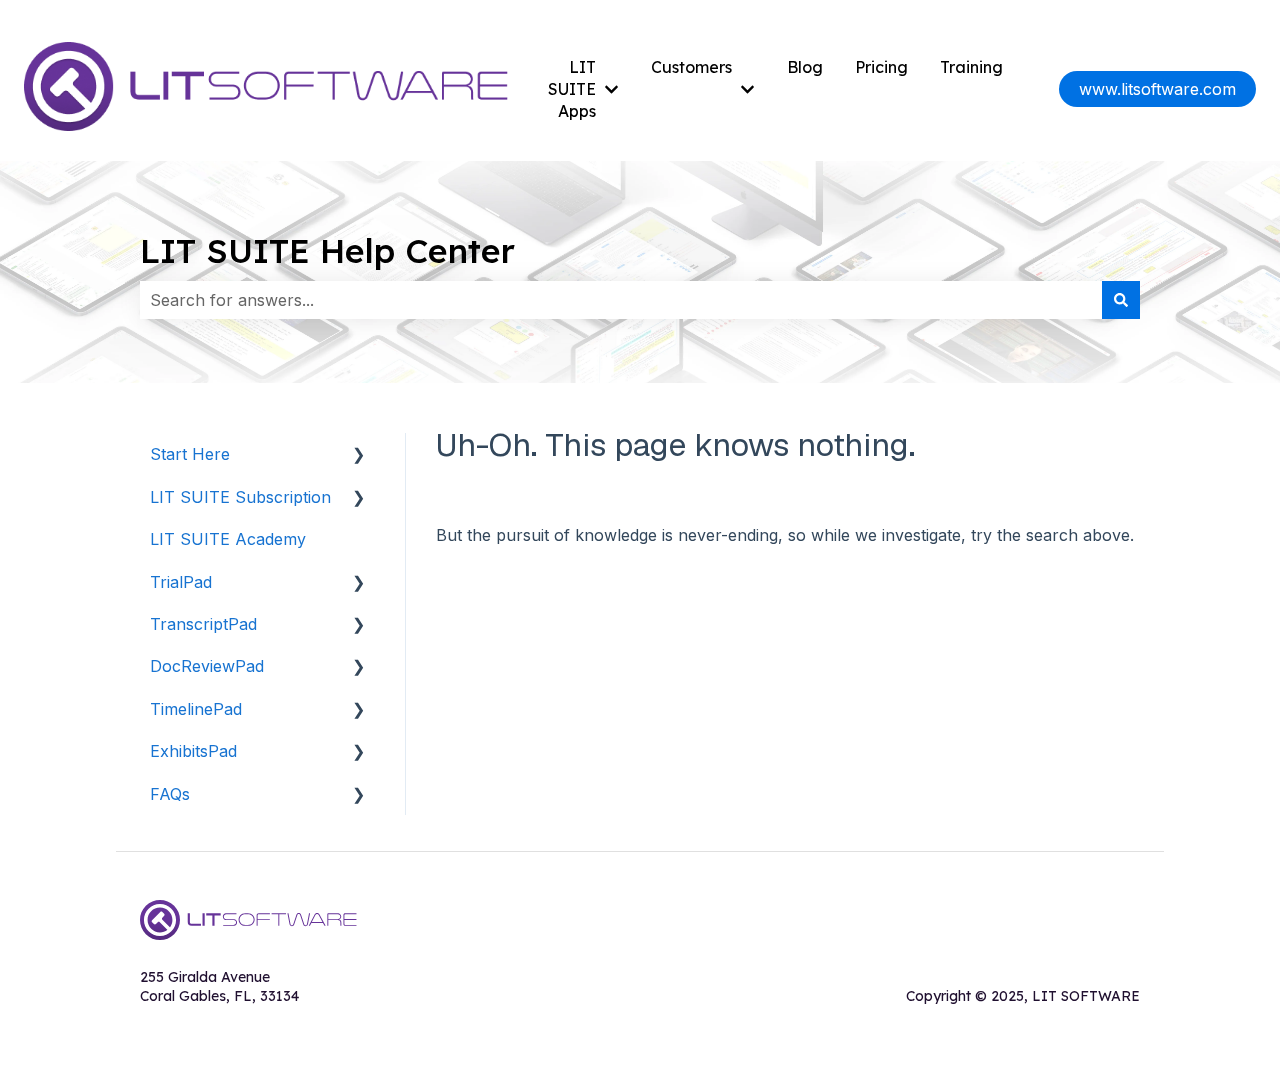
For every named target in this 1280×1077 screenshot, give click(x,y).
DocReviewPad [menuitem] (207, 666)
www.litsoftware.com (1157, 89)
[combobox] (621, 300)
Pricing (881, 67)
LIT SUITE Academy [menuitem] (228, 539)
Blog (805, 67)
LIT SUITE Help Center (327, 250)
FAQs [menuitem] (170, 794)
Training (971, 67)
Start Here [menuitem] (190, 454)
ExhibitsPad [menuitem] (193, 751)
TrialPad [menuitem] (181, 582)
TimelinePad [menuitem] (196, 709)
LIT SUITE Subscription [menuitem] (240, 497)
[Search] (1121, 300)
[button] (359, 455)
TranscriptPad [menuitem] (203, 624)
